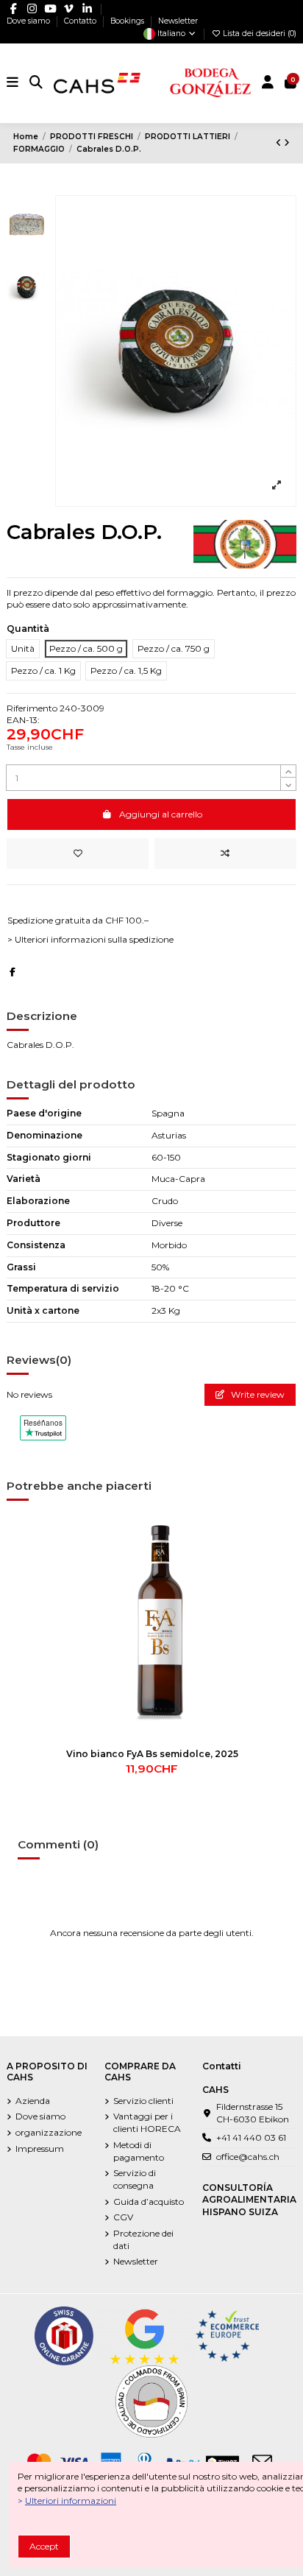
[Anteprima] (279, 1583)
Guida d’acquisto (149, 2202)
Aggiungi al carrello (161, 814)
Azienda (33, 2101)
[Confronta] (279, 1559)
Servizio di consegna (135, 2179)
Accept (44, 2546)
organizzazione (49, 2132)
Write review (257, 1394)
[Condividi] (13, 972)
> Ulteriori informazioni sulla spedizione (90, 939)
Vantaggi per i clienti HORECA (147, 2122)
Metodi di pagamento (139, 2151)
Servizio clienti (143, 2101)
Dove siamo (29, 21)
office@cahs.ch (248, 2157)
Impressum (40, 2149)
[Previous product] (280, 142)
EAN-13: (23, 720)
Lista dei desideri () (259, 34)
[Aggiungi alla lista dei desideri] (78, 854)
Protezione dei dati (143, 2239)
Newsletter (178, 21)
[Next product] (287, 142)
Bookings (128, 21)
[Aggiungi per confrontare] (225, 854)
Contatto (81, 21)
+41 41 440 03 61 (251, 2137)
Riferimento (32, 708)
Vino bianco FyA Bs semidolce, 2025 (152, 1754)
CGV (123, 2217)
